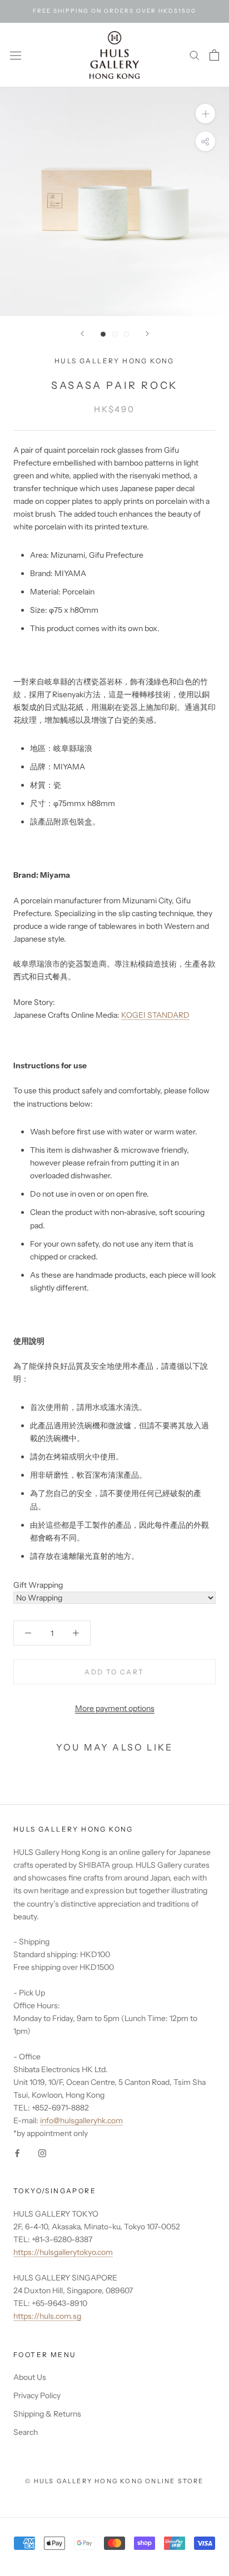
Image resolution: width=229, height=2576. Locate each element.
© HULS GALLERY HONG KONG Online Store (114, 2481)
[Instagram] (42, 2152)
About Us (30, 2377)
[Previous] (82, 334)
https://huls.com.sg (47, 2316)
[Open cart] (214, 55)
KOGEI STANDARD (155, 1015)
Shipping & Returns (47, 2414)
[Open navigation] (16, 55)
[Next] (147, 334)
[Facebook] (17, 2152)
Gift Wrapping (38, 1585)
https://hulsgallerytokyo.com (63, 2252)
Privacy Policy (37, 2395)
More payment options (115, 1708)
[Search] (195, 55)
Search (26, 2432)
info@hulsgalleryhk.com (81, 2120)
